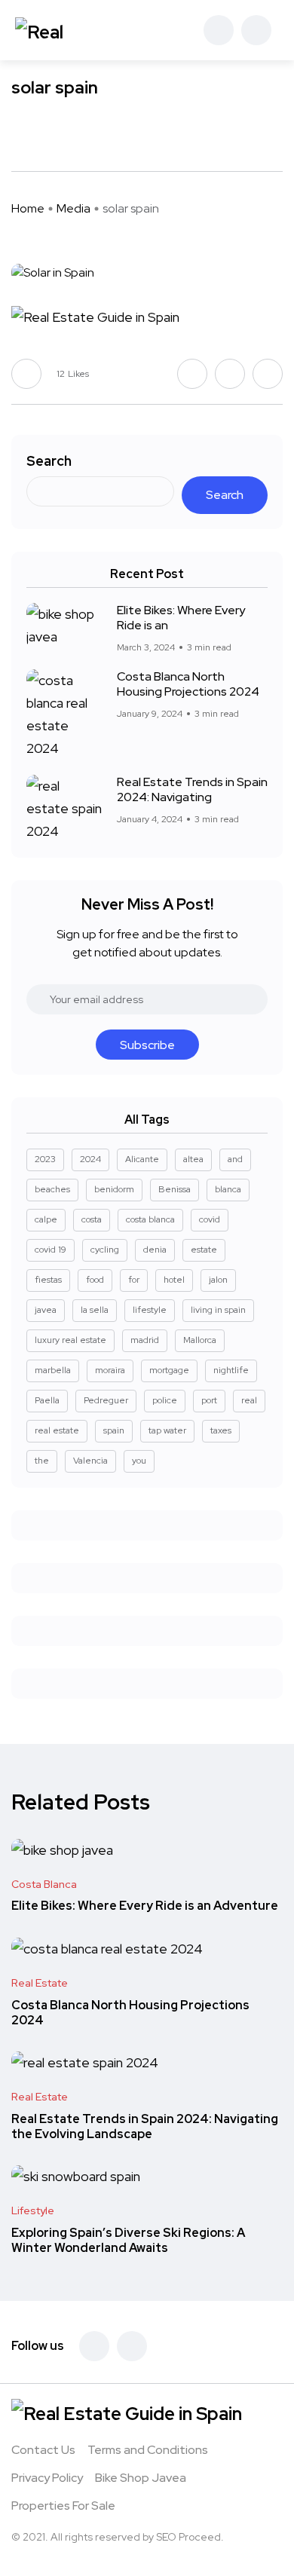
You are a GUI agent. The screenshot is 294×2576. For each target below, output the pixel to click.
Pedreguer (106, 1400)
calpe (46, 1219)
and (235, 1159)
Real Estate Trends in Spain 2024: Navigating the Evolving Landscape (145, 2126)
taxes (221, 1430)
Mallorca (200, 1340)
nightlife (231, 1370)
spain (114, 1430)
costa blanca (150, 1219)
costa (92, 1219)
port (209, 1400)
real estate (57, 1430)
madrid (145, 1340)
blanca (228, 1189)
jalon (218, 1280)
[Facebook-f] (94, 2346)
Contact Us (43, 2450)
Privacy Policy (47, 2478)
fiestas (48, 1280)
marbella (53, 1370)
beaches (52, 1189)
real (249, 1400)
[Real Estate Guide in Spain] (64, 30)
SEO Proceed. (190, 2537)
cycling (105, 1250)
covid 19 (51, 1250)
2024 (90, 1159)
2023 (45, 1159)
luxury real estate (70, 1340)
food (95, 1280)
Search (49, 461)
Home (28, 208)
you (139, 1461)
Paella (47, 1400)
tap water (167, 1430)
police (165, 1400)
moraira (110, 1370)
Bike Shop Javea (141, 2478)
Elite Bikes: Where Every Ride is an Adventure (145, 1906)
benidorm (114, 1189)
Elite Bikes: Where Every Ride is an (181, 618)
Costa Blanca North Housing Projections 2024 (188, 684)
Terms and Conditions (148, 2450)
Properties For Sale (63, 2506)
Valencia (90, 1461)
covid (210, 1219)
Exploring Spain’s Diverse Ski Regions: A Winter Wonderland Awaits (128, 2240)
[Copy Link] (72, 133)
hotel (174, 1280)
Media (73, 208)
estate (204, 1250)
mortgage (169, 1370)
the (42, 1461)
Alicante (142, 1159)
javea (46, 1310)
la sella (95, 1310)
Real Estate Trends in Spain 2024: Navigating (192, 789)
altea (193, 1159)
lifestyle (150, 1310)
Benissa (175, 1189)
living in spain (218, 1310)
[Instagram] (132, 2346)
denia (155, 1250)
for (134, 1280)
